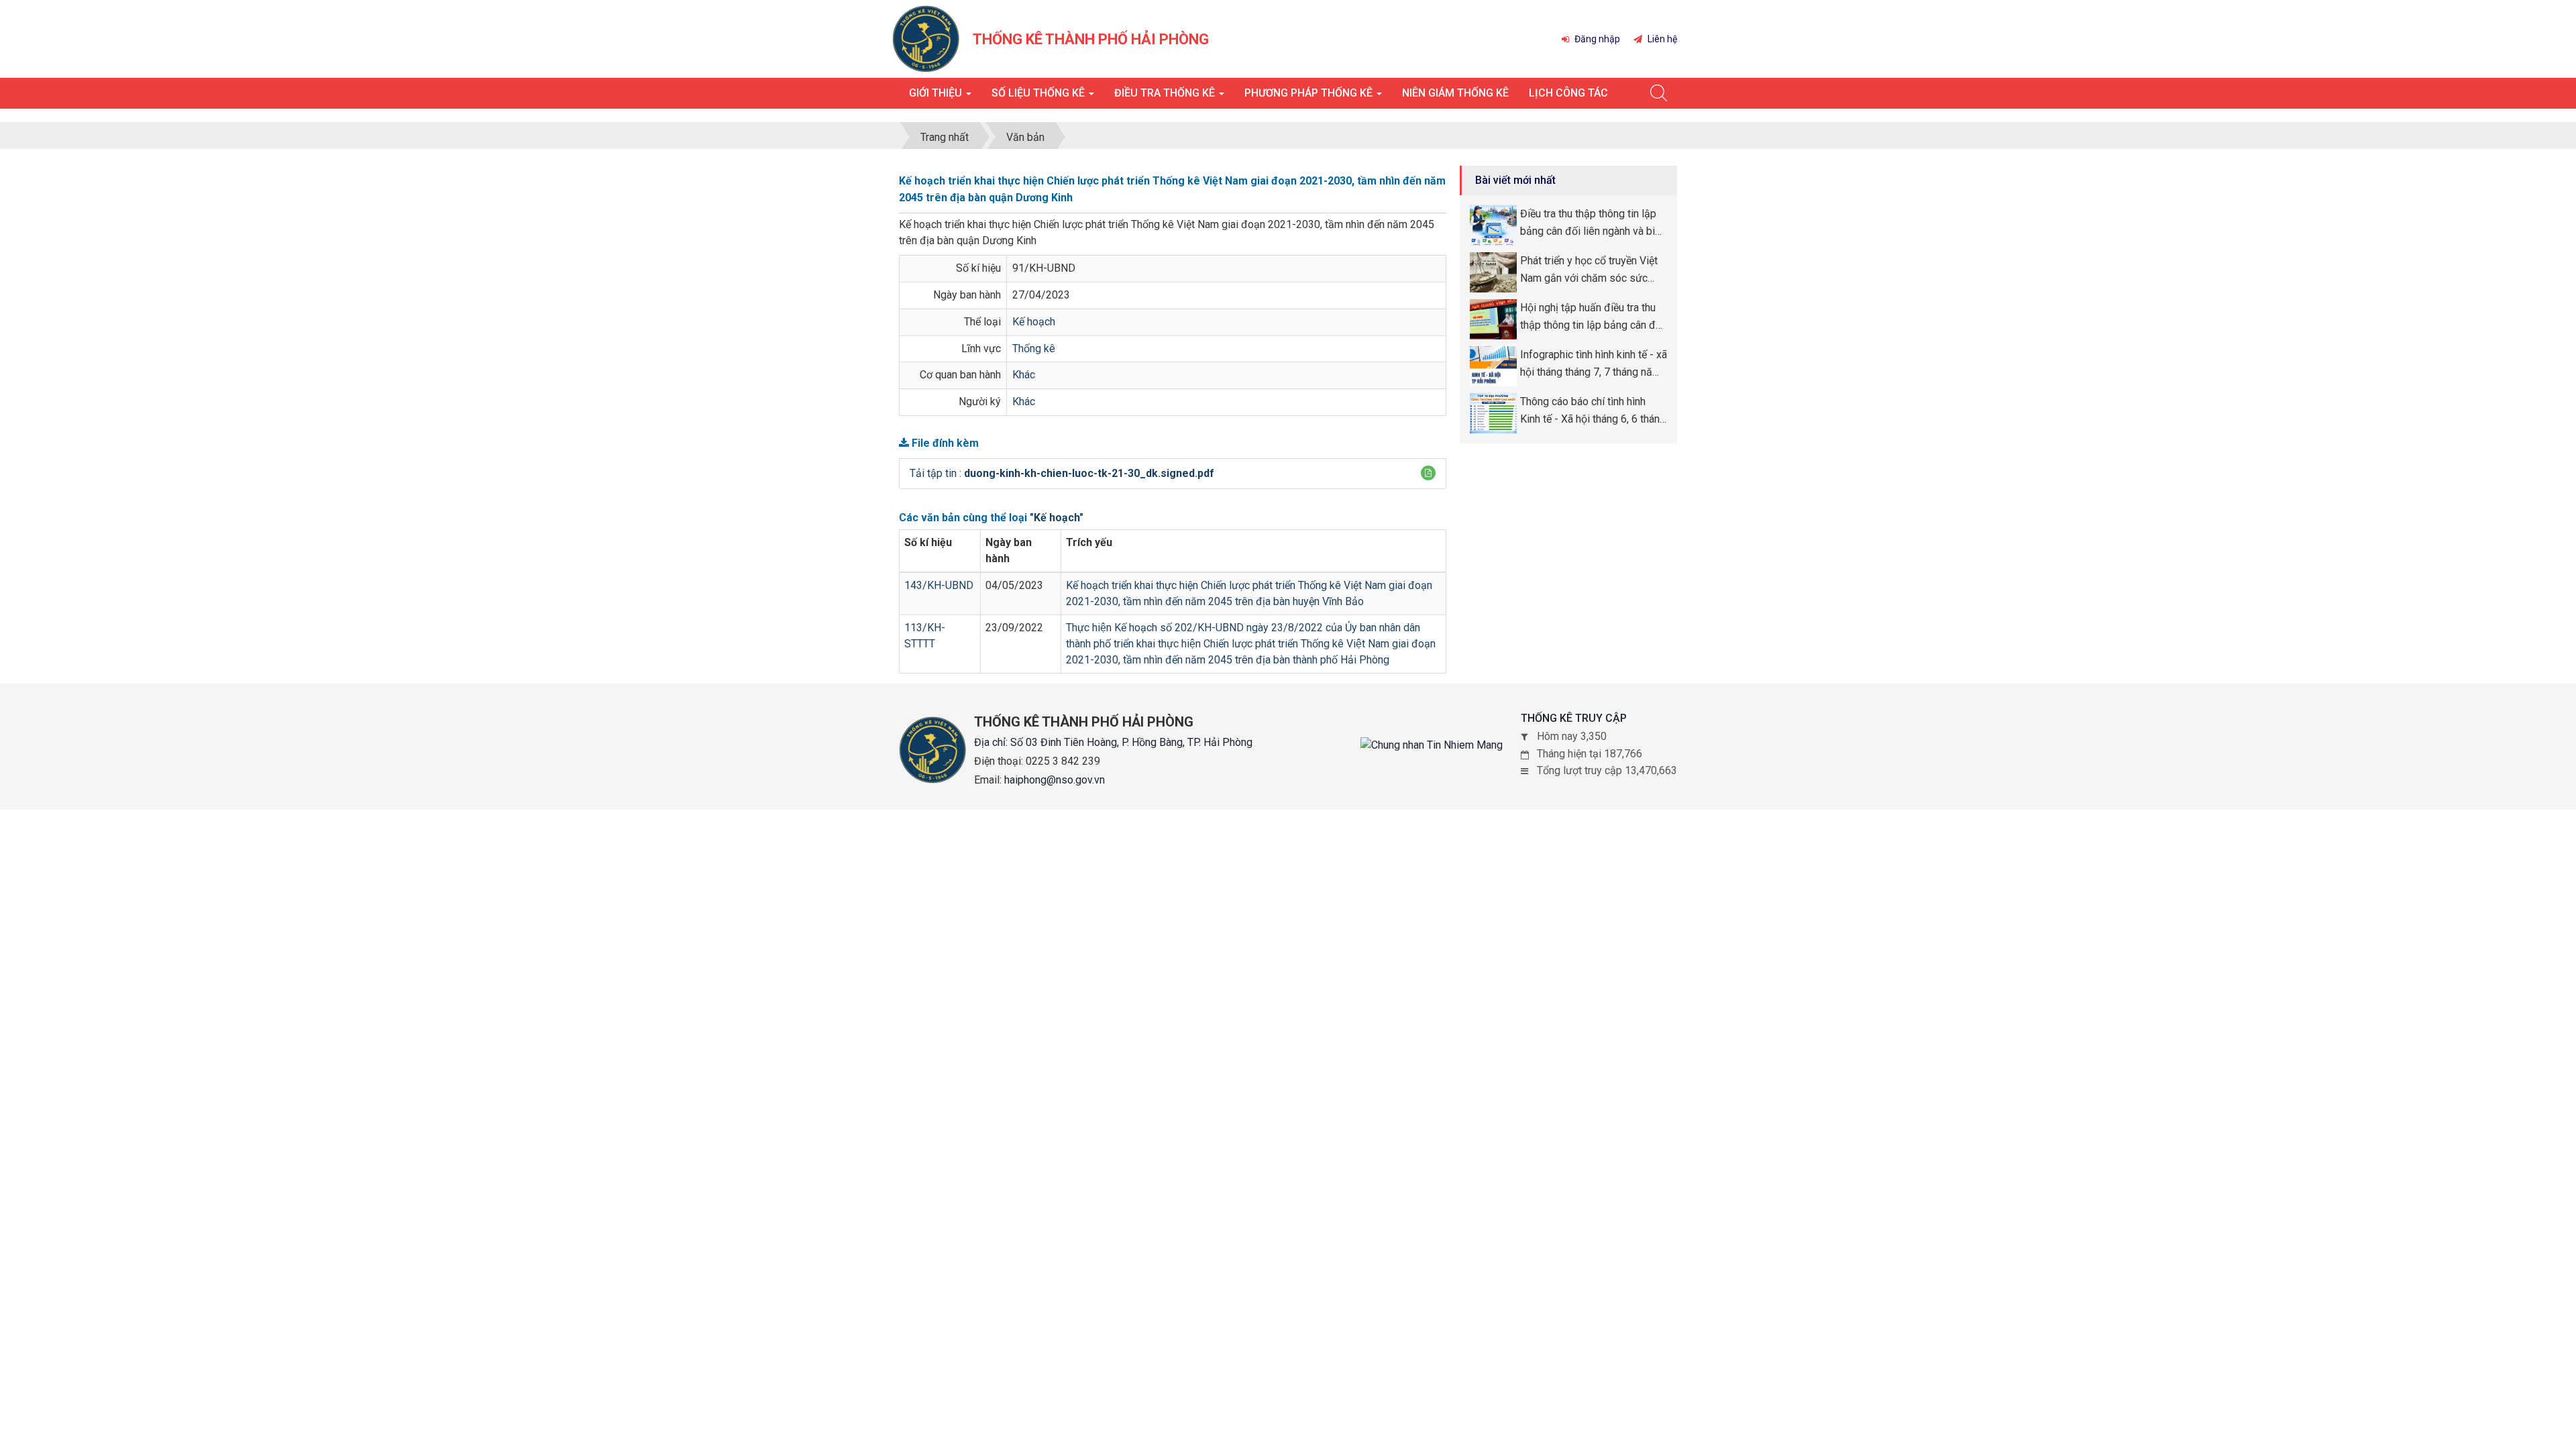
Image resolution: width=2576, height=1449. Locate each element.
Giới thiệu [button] (937, 93)
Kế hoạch (1034, 322)
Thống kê (1034, 348)
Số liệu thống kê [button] (1039, 93)
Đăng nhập (1596, 39)
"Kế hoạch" (1057, 518)
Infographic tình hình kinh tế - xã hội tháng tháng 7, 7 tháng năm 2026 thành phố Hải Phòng (1594, 364)
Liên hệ (1661, 39)
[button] (1428, 473)
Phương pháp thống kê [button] (1310, 93)
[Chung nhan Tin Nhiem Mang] (1432, 745)
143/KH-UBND (939, 585)
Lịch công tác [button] (1568, 93)
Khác (1024, 375)
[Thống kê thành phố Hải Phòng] (926, 38)
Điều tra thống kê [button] (1166, 93)
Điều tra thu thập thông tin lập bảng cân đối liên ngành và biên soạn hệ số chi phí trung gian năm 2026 (1593, 223)
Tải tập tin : (1062, 473)
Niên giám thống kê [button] (1455, 93)
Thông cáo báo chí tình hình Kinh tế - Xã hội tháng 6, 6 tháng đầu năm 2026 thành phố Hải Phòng (1593, 411)
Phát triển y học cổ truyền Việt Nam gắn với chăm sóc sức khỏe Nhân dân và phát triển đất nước (1593, 270)
